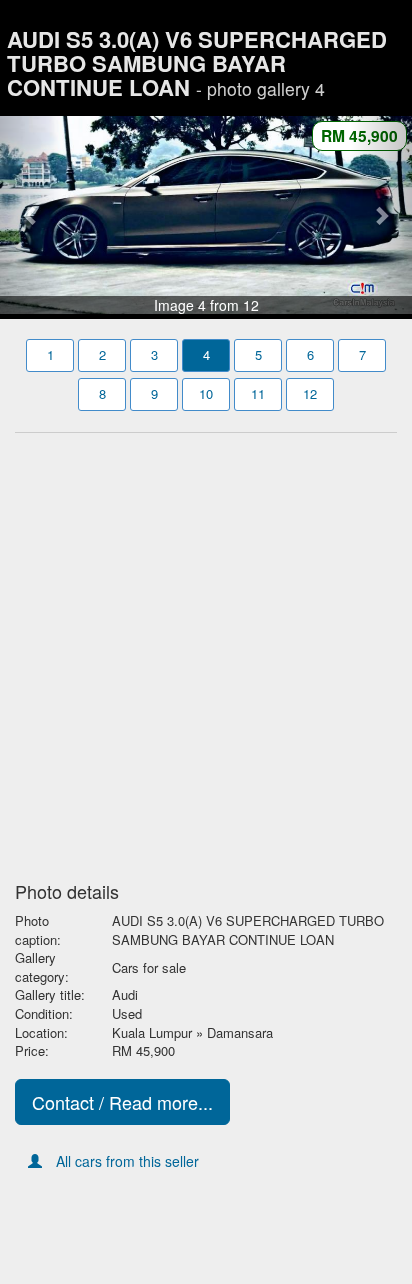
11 (258, 393)
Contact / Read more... (122, 1102)
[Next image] (381, 215)
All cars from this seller (127, 1161)
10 (206, 393)
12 (310, 393)
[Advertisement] (206, 651)
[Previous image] (31, 215)
